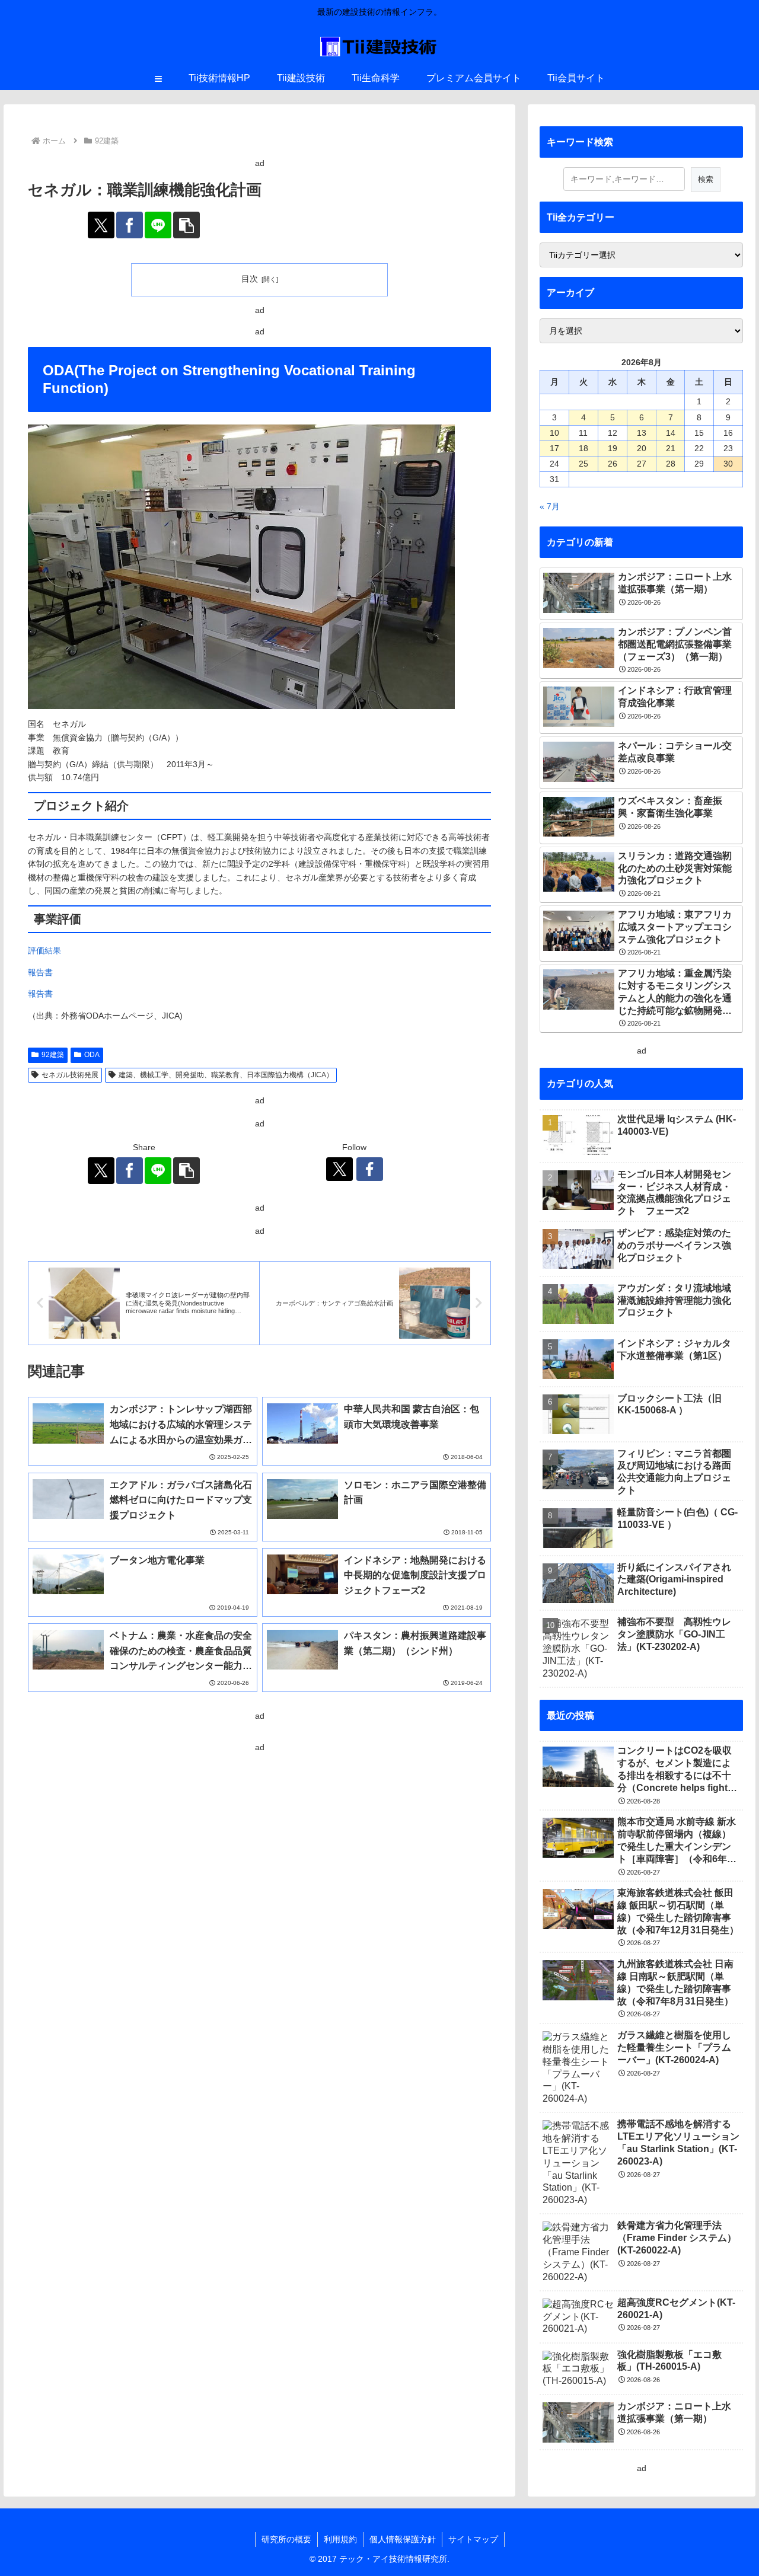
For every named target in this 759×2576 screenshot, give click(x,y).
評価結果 (44, 950)
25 (583, 464)
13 (642, 433)
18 (583, 448)
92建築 (53, 1055)
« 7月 (550, 506)
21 (671, 448)
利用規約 (340, 2539)
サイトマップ (473, 2539)
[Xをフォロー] (339, 1169)
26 (613, 464)
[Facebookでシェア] (130, 225)
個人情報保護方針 (403, 2539)
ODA (92, 1055)
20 (642, 448)
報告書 (40, 972)
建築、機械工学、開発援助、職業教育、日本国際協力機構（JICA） (226, 1075)
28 (671, 464)
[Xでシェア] (101, 225)
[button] (186, 225)
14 (671, 433)
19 (613, 448)
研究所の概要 (286, 2539)
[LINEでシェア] (158, 225)
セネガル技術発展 (70, 1075)
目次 (250, 279)
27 (642, 464)
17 (554, 448)
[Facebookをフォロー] (370, 1169)
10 (554, 433)
